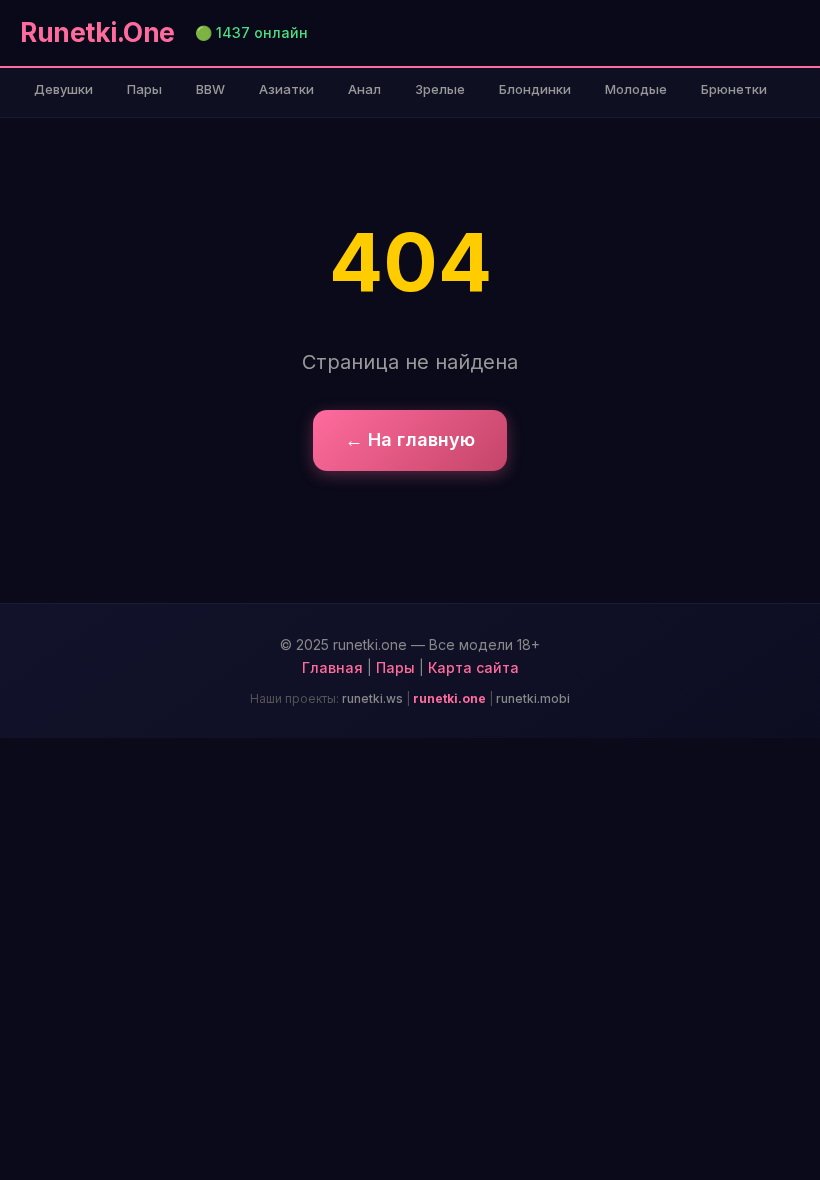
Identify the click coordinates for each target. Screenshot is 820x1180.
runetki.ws (372, 698)
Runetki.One (97, 32)
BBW (210, 89)
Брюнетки (734, 89)
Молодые (636, 89)
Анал (364, 89)
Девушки (63, 89)
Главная (332, 667)
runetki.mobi (533, 698)
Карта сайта (473, 667)
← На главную (410, 439)
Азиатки (286, 89)
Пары (144, 89)
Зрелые (440, 89)
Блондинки (535, 89)
